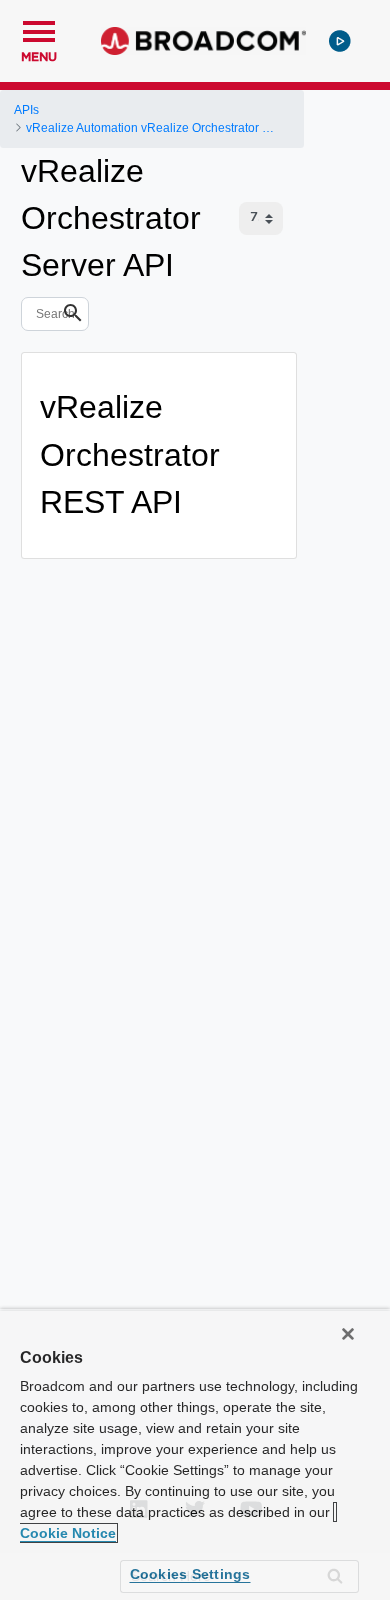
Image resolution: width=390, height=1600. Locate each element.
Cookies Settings (190, 1574)
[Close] (348, 1334)
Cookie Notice (68, 1533)
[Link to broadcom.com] (203, 41)
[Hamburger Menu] (39, 29)
